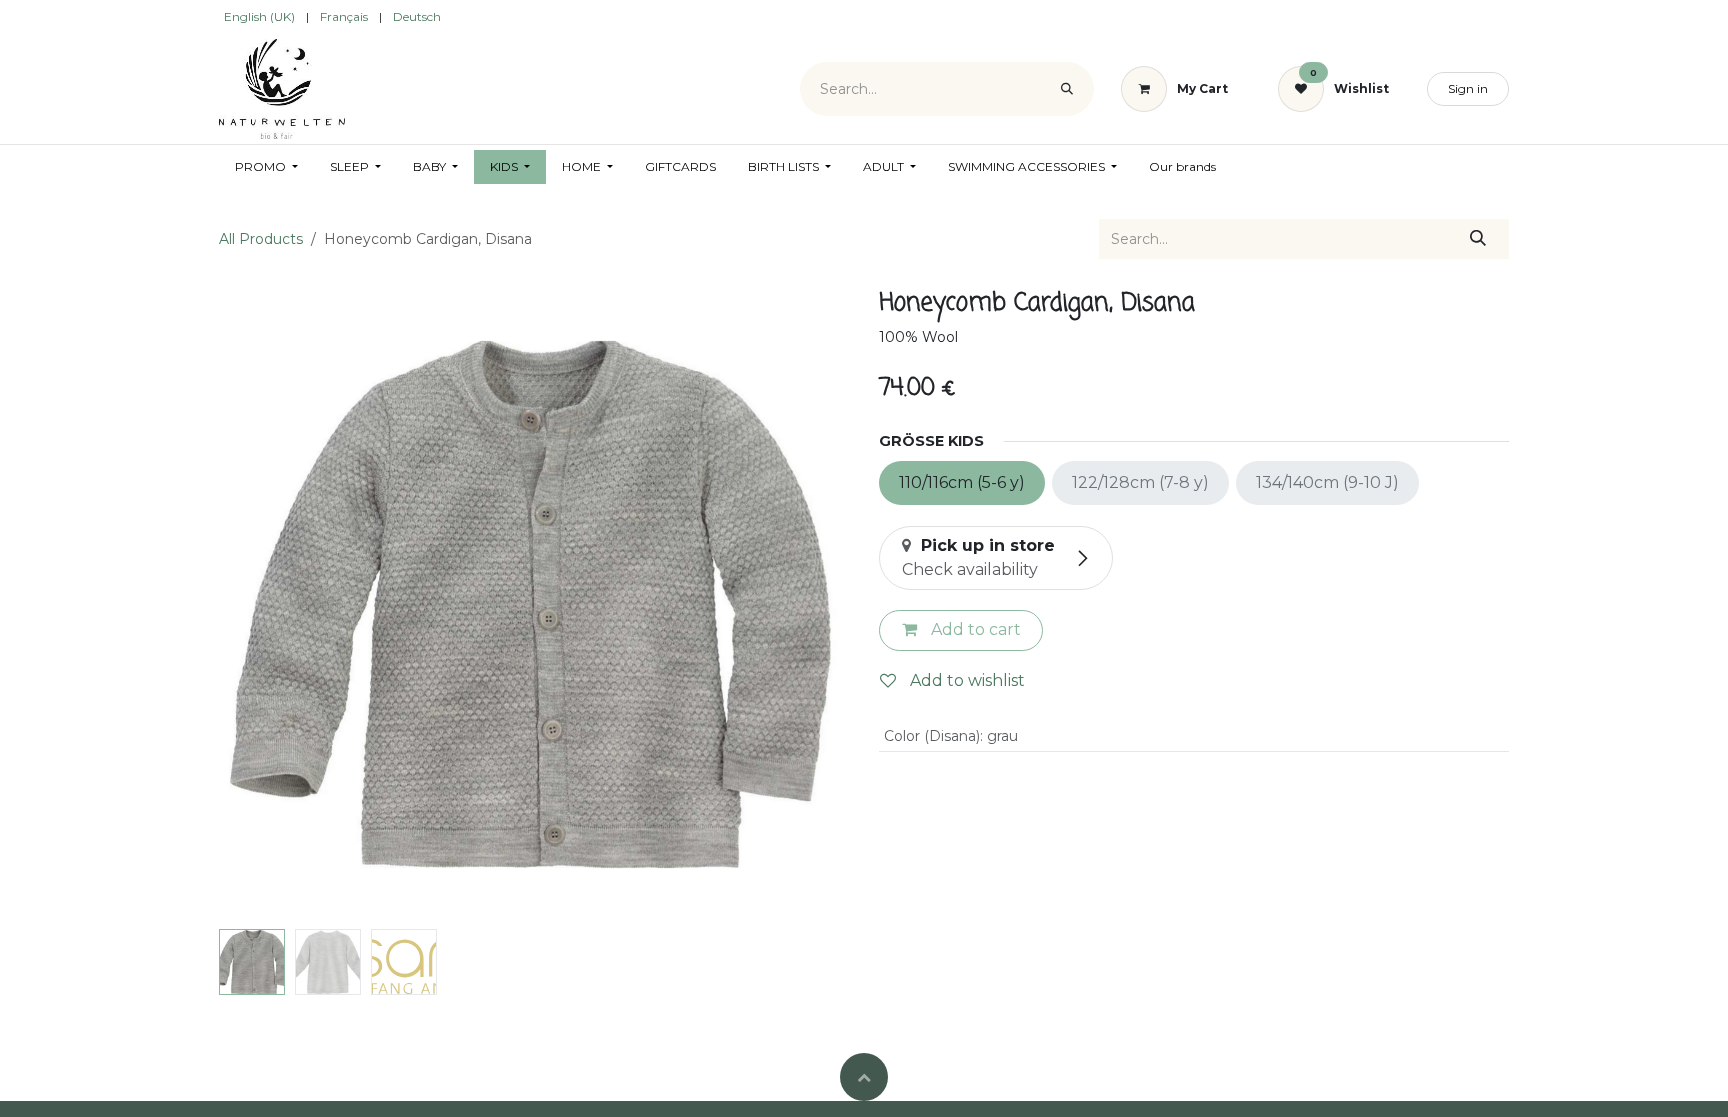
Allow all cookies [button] (946, 1087)
